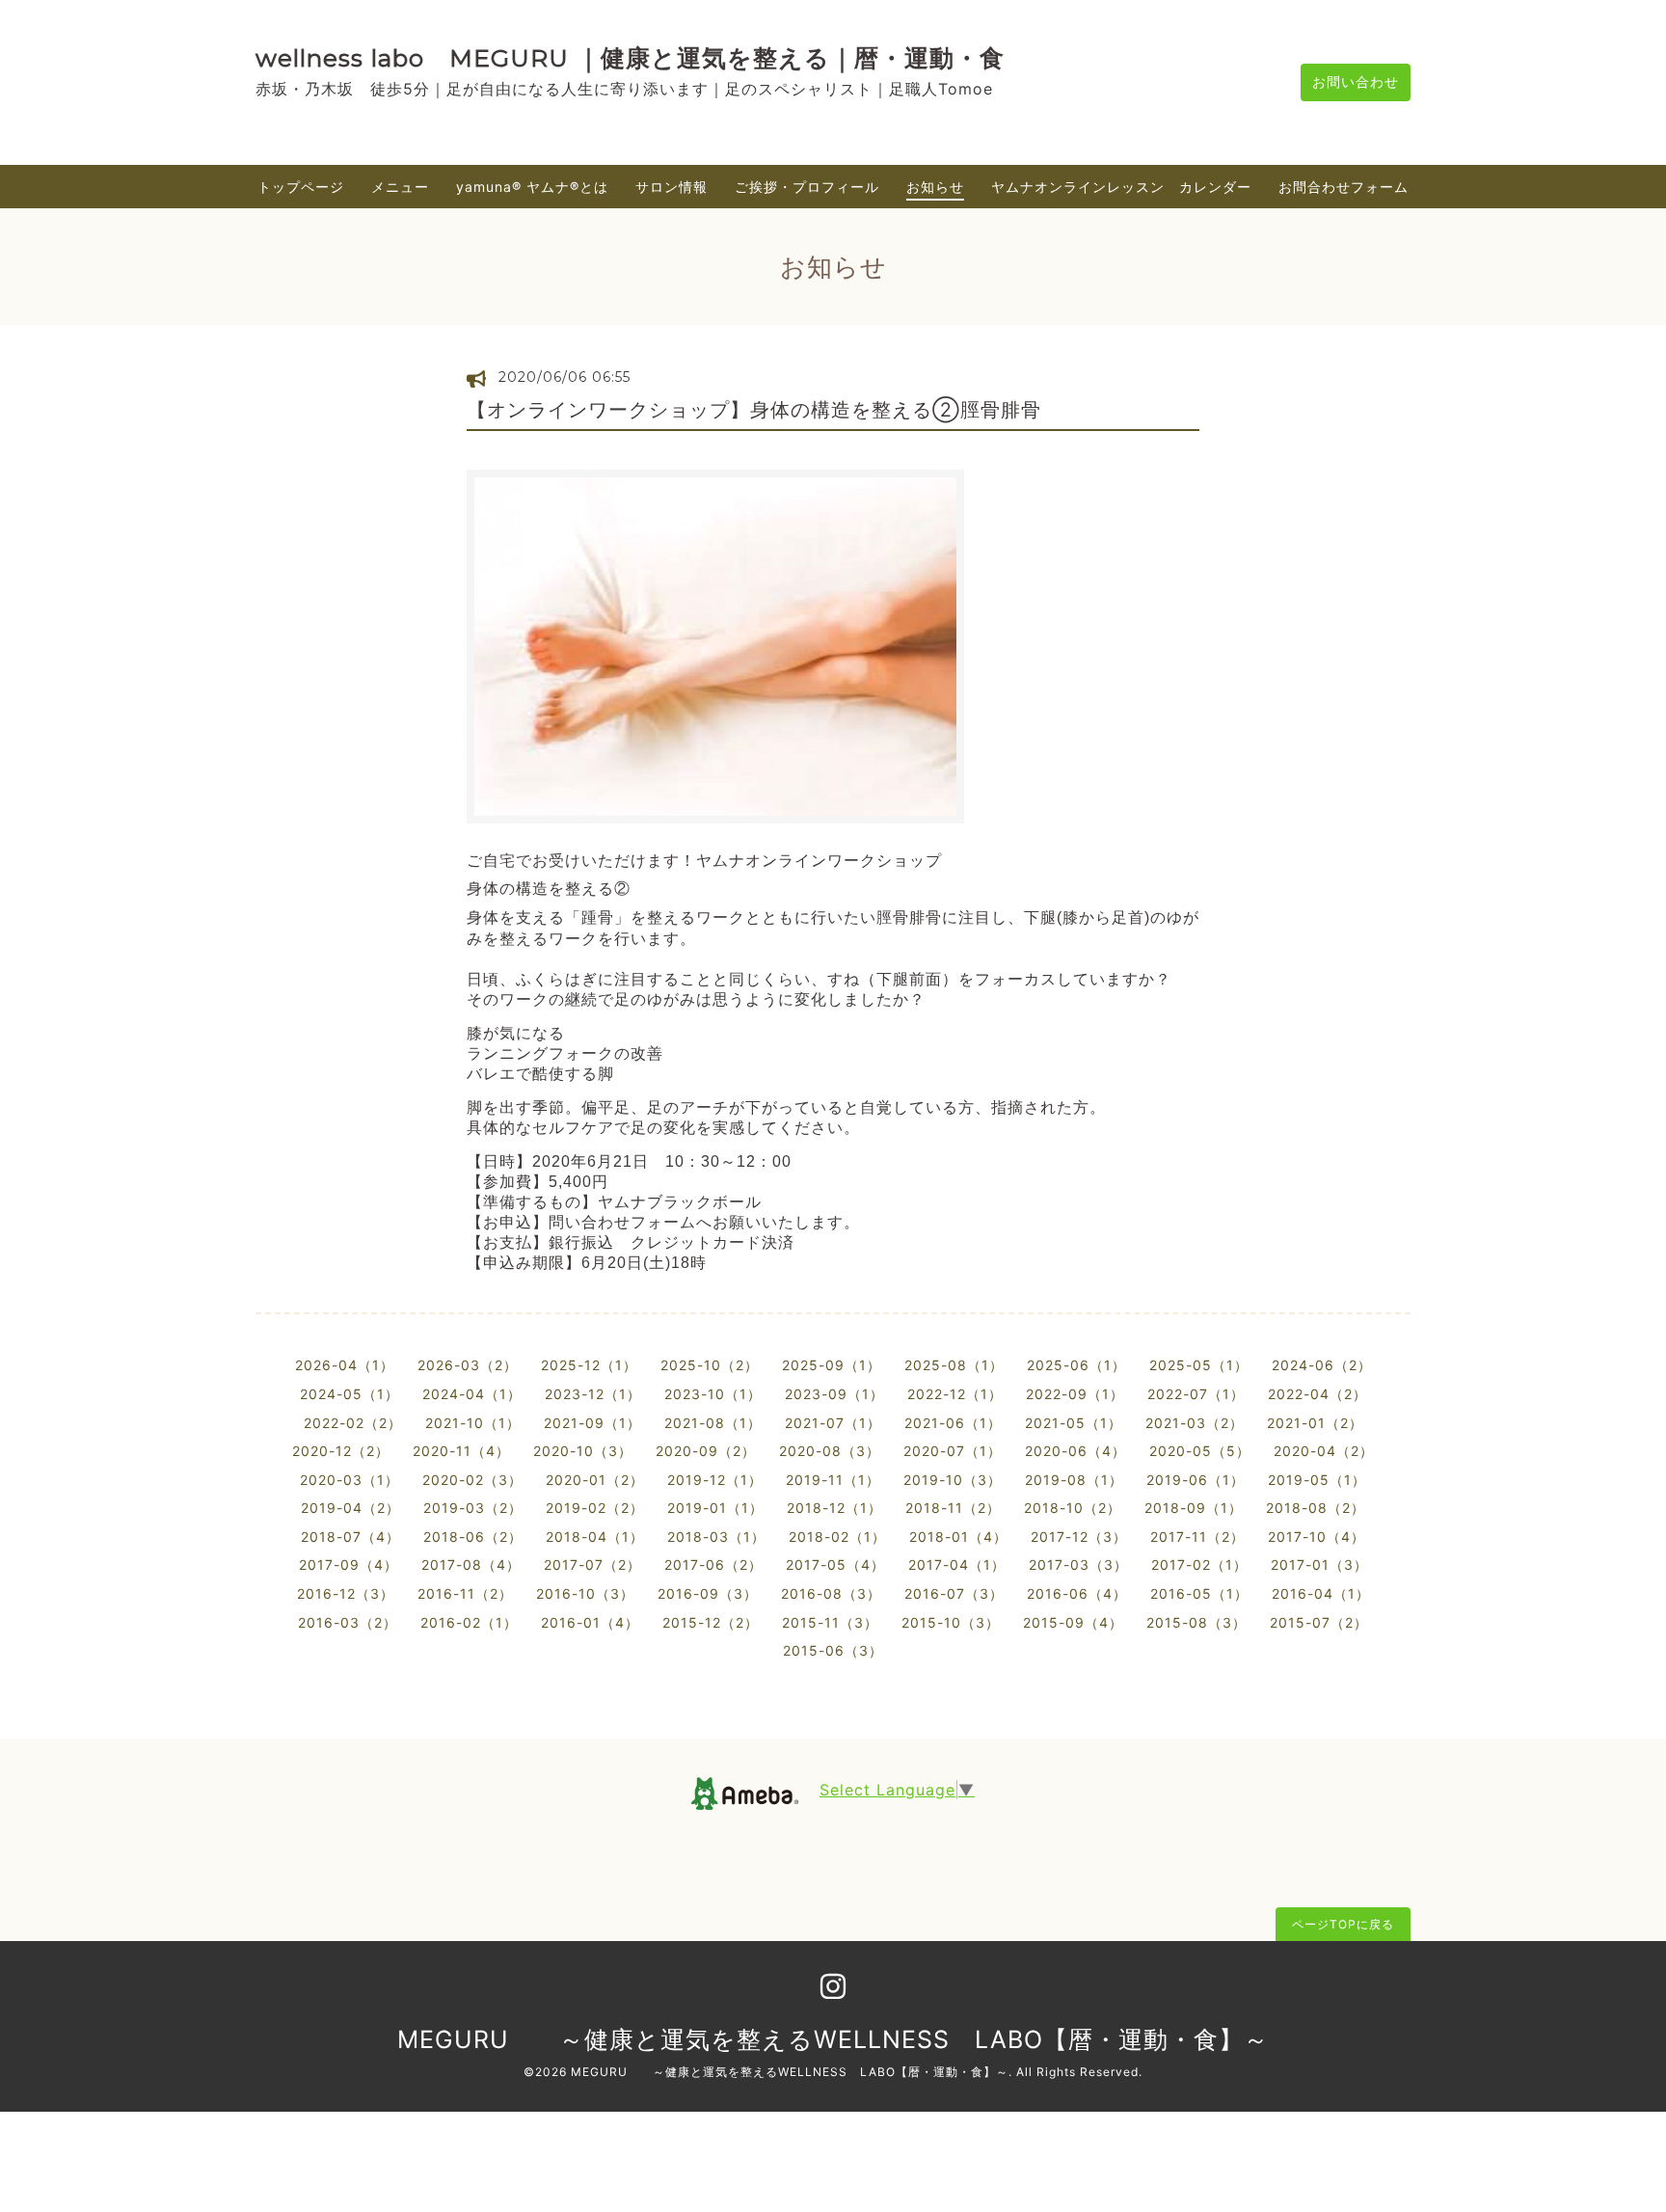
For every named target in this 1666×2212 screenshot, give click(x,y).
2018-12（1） (834, 1508)
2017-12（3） (1079, 1537)
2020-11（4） (461, 1451)
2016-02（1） (469, 1622)
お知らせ (935, 187)
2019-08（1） (1074, 1480)
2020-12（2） (341, 1451)
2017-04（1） (957, 1565)
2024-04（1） (472, 1394)
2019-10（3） (953, 1480)
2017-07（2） (592, 1565)
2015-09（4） (1073, 1622)
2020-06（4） (1075, 1451)
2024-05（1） (349, 1394)
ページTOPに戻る (1343, 1924)
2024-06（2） (1322, 1365)
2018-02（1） (837, 1537)
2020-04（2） (1324, 1451)
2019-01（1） (715, 1508)
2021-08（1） (713, 1423)
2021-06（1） (953, 1423)
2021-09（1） (592, 1423)
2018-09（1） (1194, 1508)
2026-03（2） (468, 1365)
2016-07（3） (954, 1593)
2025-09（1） (832, 1365)
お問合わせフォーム (1344, 187)
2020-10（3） (583, 1451)
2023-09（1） (834, 1394)
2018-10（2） (1073, 1508)
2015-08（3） (1196, 1622)
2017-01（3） (1319, 1565)
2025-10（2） (710, 1365)
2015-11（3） (830, 1622)
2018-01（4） (958, 1537)
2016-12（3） (346, 1593)
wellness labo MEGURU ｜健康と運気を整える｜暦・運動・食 (630, 58)
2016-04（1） (1321, 1593)
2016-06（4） (1077, 1593)
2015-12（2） (711, 1622)
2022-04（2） (1317, 1394)
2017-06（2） (713, 1565)
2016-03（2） (348, 1622)
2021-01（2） (1315, 1423)
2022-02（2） (353, 1423)
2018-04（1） (595, 1537)
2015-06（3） (833, 1650)
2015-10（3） (951, 1622)
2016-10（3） (585, 1593)
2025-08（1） (954, 1365)
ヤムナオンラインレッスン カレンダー (1121, 187)
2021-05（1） (1074, 1423)
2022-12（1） (955, 1394)
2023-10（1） (713, 1394)
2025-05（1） (1199, 1365)
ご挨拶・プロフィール (807, 187)
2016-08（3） (831, 1593)
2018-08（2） (1316, 1508)
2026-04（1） (345, 1365)
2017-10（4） (1317, 1537)
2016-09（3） (708, 1593)
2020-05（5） (1200, 1451)
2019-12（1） (715, 1480)
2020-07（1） (953, 1451)
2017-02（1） (1199, 1565)
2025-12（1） (589, 1365)
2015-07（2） (1319, 1622)
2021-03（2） (1195, 1423)
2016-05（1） (1199, 1593)
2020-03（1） (349, 1480)
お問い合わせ (1356, 81)
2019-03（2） (473, 1508)
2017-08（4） (471, 1565)
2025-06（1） (1076, 1365)
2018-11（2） (953, 1508)
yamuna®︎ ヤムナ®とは (532, 187)
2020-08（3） (830, 1451)
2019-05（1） (1317, 1480)
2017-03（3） (1078, 1565)
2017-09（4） (349, 1565)
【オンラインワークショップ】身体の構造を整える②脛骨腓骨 (754, 410)
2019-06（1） (1196, 1480)
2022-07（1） (1196, 1394)
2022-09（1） (1075, 1394)
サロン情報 (672, 187)
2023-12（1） (593, 1394)
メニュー (400, 187)
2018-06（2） (473, 1537)
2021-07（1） (833, 1423)
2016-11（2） (465, 1593)
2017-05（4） (835, 1565)
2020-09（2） (706, 1451)
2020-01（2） (595, 1480)
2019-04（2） (350, 1508)
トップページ (301, 187)
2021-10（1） (473, 1423)
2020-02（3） (472, 1480)
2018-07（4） (350, 1537)
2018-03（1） (716, 1537)
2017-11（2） (1197, 1537)
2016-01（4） (590, 1622)
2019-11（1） (833, 1480)
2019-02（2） (595, 1508)
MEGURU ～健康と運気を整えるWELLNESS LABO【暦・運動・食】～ (833, 2039)
